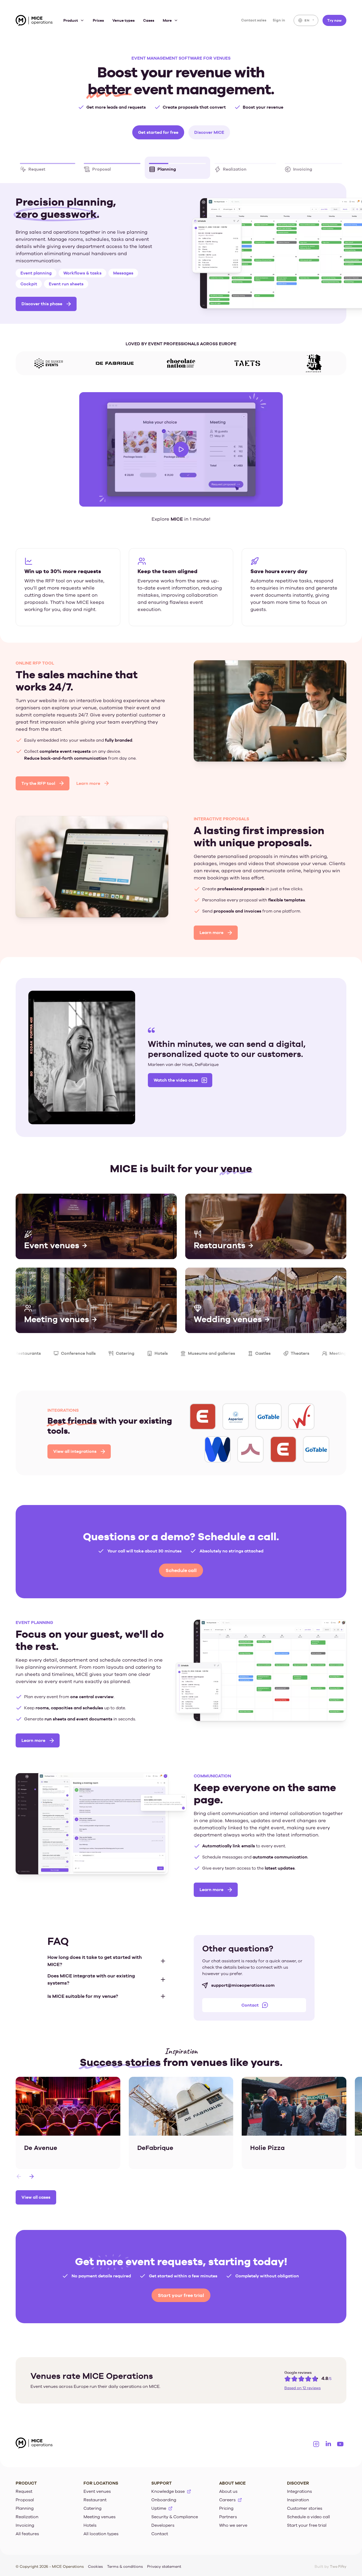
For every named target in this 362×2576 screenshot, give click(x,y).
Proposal (25, 2496)
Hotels (90, 2521)
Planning (25, 2504)
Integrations (299, 2487)
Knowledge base (168, 2487)
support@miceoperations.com (243, 1981)
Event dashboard (38, 267)
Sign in (279, 20)
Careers (227, 2496)
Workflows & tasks (87, 267)
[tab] (48, 168)
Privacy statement (164, 2562)
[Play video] (181, 445)
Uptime (159, 2504)
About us (228, 2487)
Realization (27, 2513)
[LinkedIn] (328, 2440)
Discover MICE (209, 132)
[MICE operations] (34, 21)
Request (24, 2487)
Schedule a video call (308, 2513)
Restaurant (95, 2496)
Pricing (226, 2504)
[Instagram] (316, 2440)
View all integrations (75, 1447)
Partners (228, 2513)
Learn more (88, 779)
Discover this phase (42, 298)
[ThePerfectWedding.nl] (268, 1412)
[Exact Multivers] (218, 1445)
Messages (30, 278)
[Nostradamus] (301, 1412)
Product (71, 20)
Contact (250, 2001)
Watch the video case (176, 1076)
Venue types (123, 20)
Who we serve (233, 2521)
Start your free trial (181, 2291)
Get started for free (158, 132)
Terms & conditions (125, 2562)
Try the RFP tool (38, 779)
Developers (163, 2521)
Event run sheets (70, 278)
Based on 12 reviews (303, 2384)
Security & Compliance (175, 2513)
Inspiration (298, 2496)
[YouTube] (340, 2440)
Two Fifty (338, 2562)
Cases (149, 20)
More (167, 20)
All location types (101, 2530)
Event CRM (129, 267)
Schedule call (181, 1566)
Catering (92, 2504)
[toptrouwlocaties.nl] (316, 1445)
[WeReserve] (283, 1445)
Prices (98, 20)
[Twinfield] (250, 1445)
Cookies (95, 2562)
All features (27, 2530)
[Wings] (236, 1412)
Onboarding (164, 2496)
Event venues (97, 2487)
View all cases (36, 2193)
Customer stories (305, 2504)
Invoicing (25, 2521)
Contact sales (254, 20)
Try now (334, 20)
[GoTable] (203, 1412)
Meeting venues (100, 2513)
